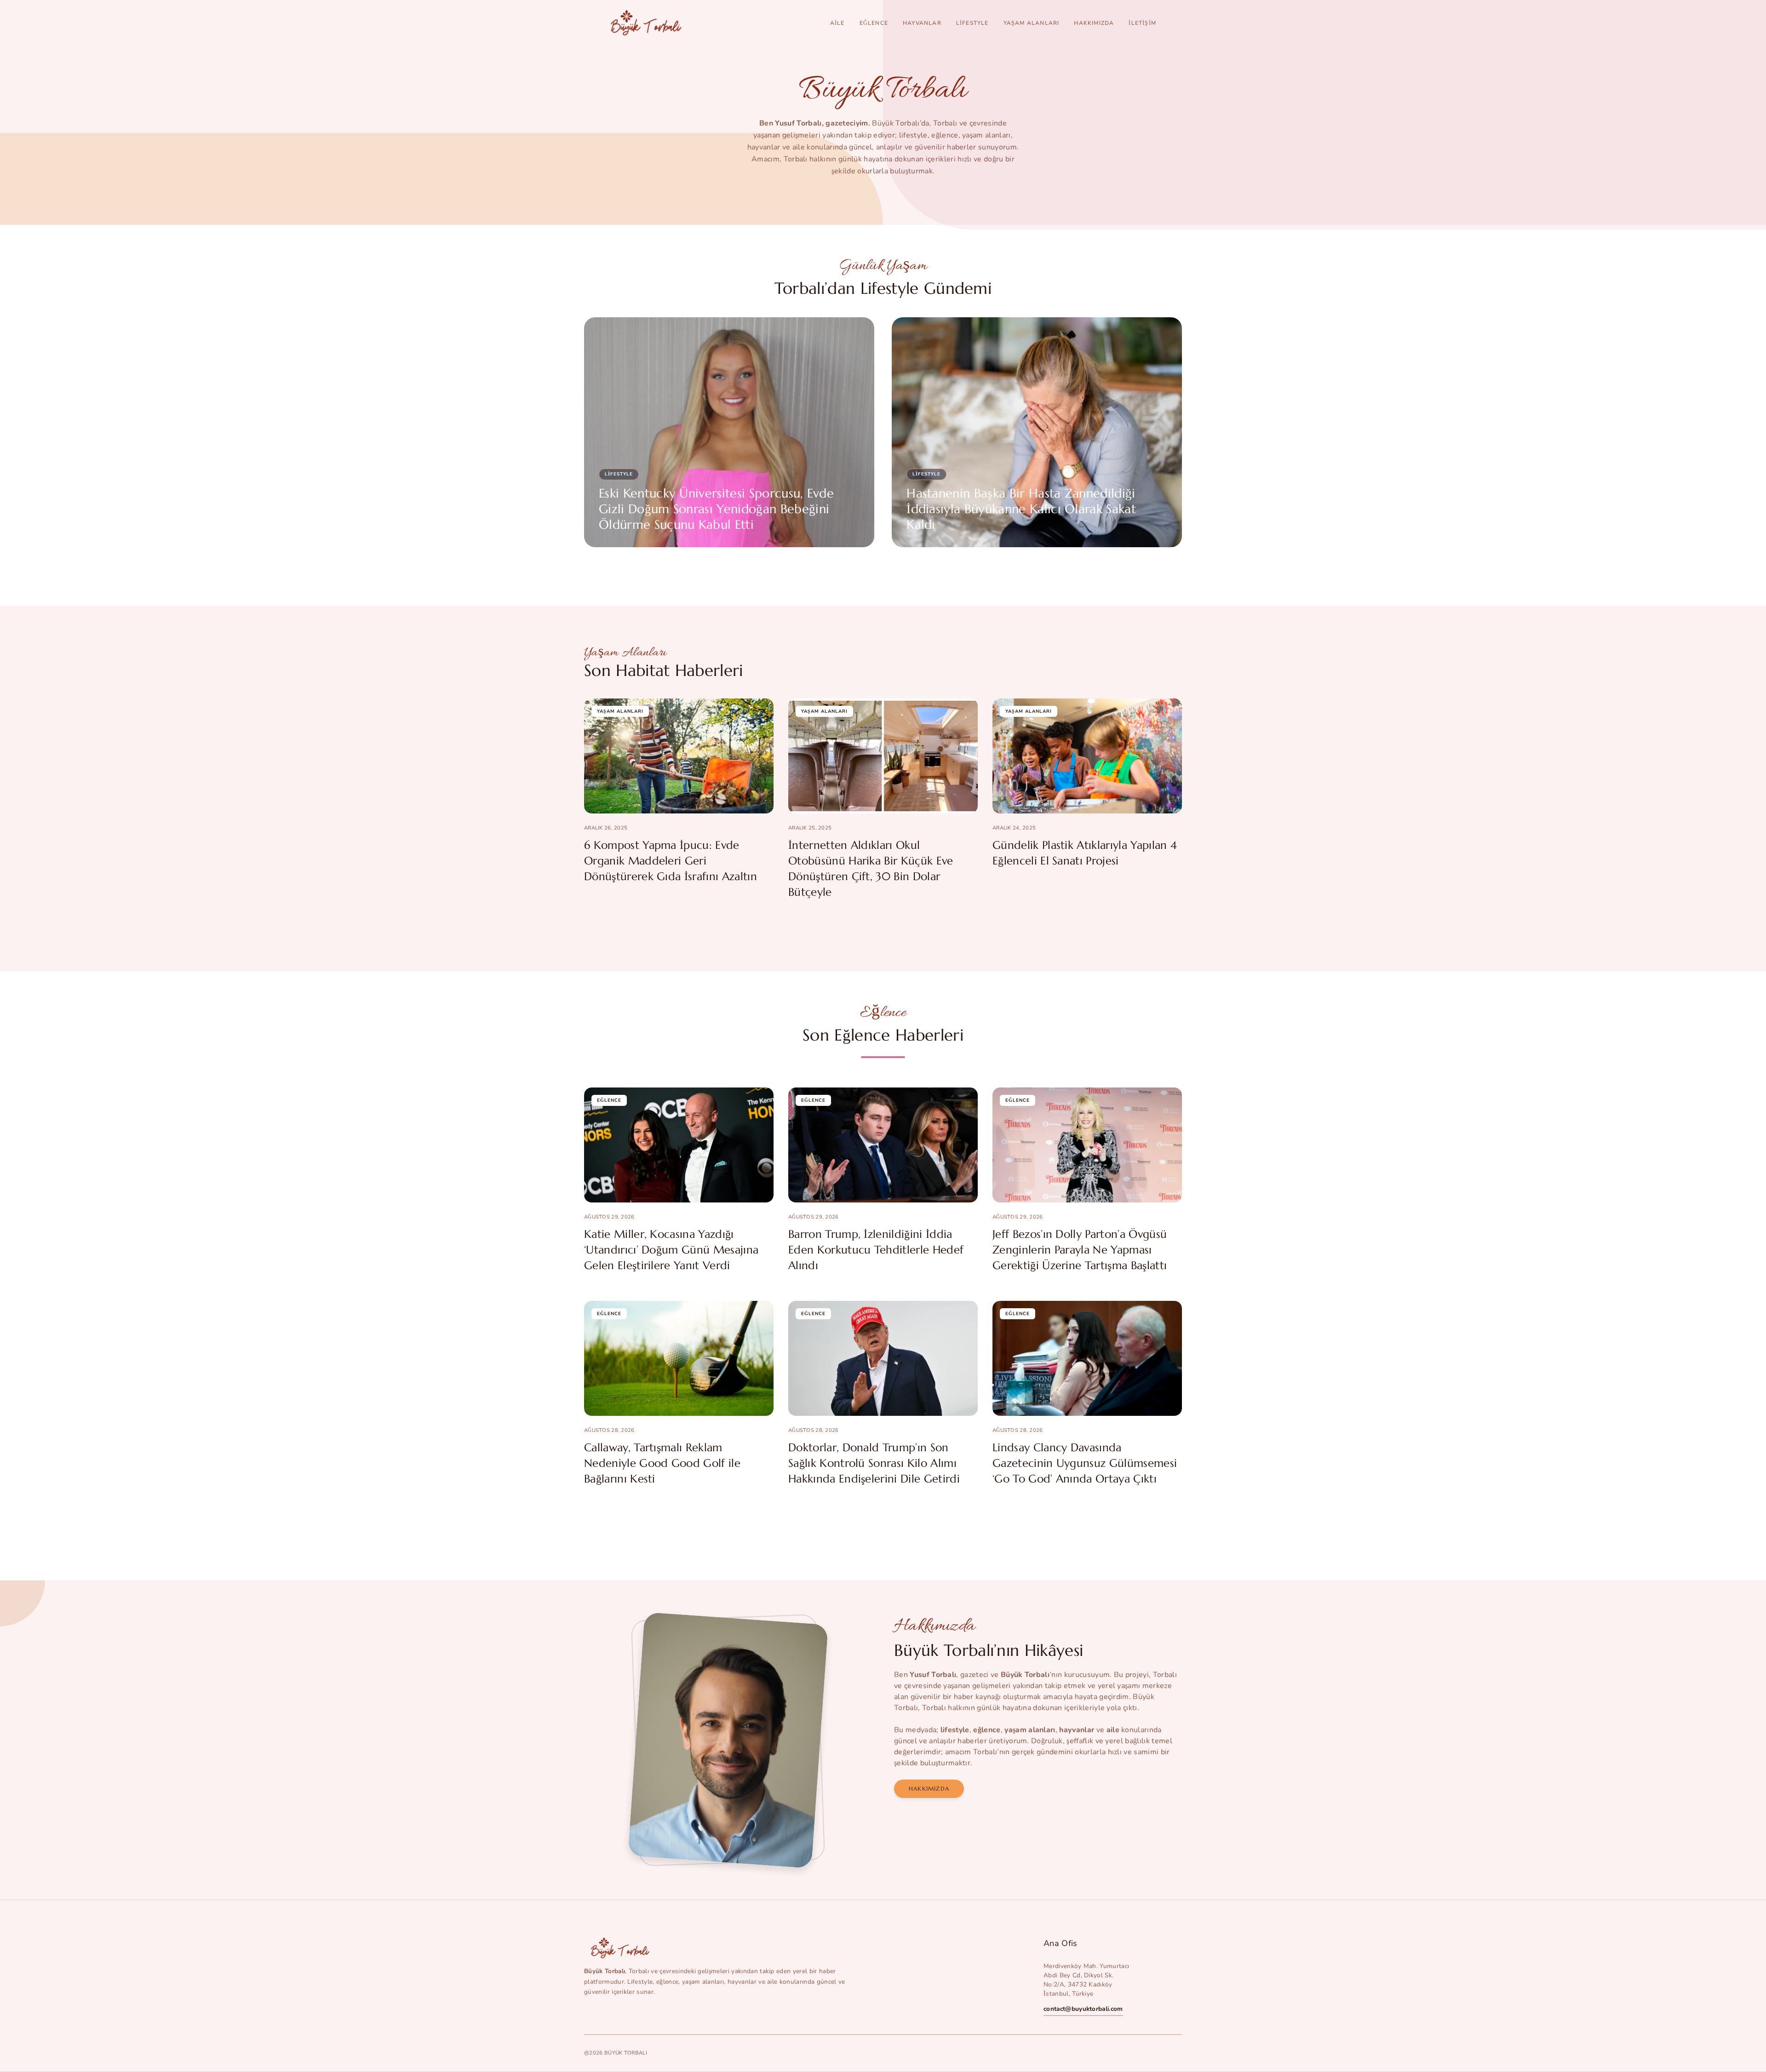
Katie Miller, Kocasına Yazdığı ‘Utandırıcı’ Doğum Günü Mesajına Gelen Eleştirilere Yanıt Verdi (671, 1250)
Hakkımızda (1094, 23)
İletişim (1142, 23)
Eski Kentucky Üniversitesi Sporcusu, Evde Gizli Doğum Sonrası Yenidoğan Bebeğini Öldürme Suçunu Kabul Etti (716, 509)
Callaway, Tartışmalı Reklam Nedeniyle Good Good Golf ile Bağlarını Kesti (662, 1463)
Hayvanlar (922, 23)
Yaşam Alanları (1032, 23)
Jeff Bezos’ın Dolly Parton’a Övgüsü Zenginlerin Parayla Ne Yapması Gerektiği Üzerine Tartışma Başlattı (1080, 1250)
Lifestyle (972, 23)
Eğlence (874, 23)
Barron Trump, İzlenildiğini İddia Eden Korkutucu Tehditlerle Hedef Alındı (876, 1250)
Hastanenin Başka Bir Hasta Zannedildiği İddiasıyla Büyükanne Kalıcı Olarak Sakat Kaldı (1021, 509)
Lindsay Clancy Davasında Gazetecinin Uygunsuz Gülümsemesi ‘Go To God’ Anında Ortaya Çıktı (1085, 1463)
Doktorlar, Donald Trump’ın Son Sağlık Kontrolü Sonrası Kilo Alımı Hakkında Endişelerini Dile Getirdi (874, 1463)
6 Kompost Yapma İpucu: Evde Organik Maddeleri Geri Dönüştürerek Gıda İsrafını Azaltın (671, 861)
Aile (837, 23)
